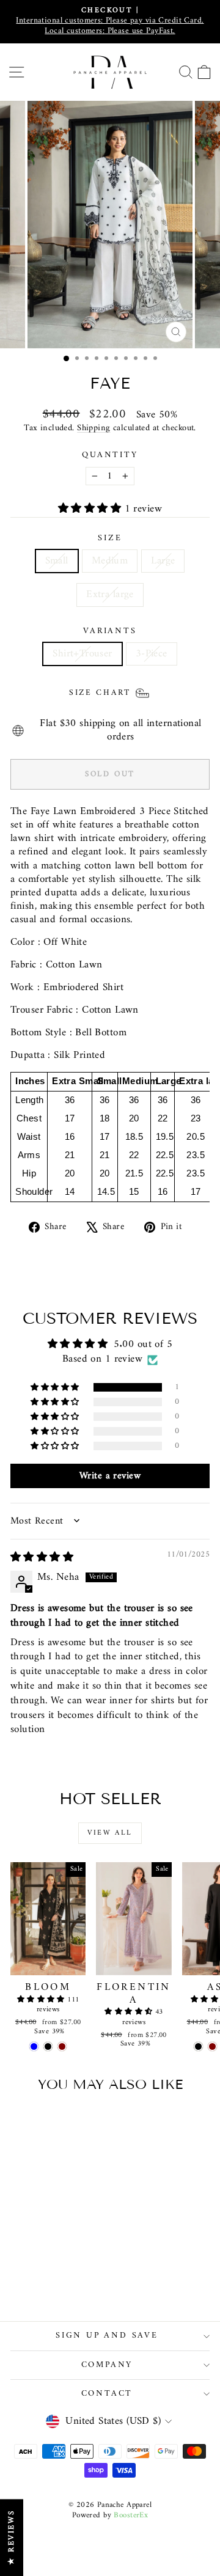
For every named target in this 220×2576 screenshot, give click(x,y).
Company (107, 2365)
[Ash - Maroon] (212, 2046)
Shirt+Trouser (82, 654)
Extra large (110, 595)
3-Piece (152, 654)
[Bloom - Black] (48, 2046)
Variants (110, 631)
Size (110, 538)
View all (110, 1833)
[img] (42, 1558)
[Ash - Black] (198, 2046)
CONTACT (107, 2394)
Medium (110, 561)
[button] (91, 509)
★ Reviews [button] (11, 2537)
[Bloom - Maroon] (62, 2046)
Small (57, 561)
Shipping (94, 428)
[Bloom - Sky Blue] (34, 2046)
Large (163, 561)
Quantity (110, 455)
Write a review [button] (110, 1476)
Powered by (110, 2515)
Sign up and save (107, 2336)
